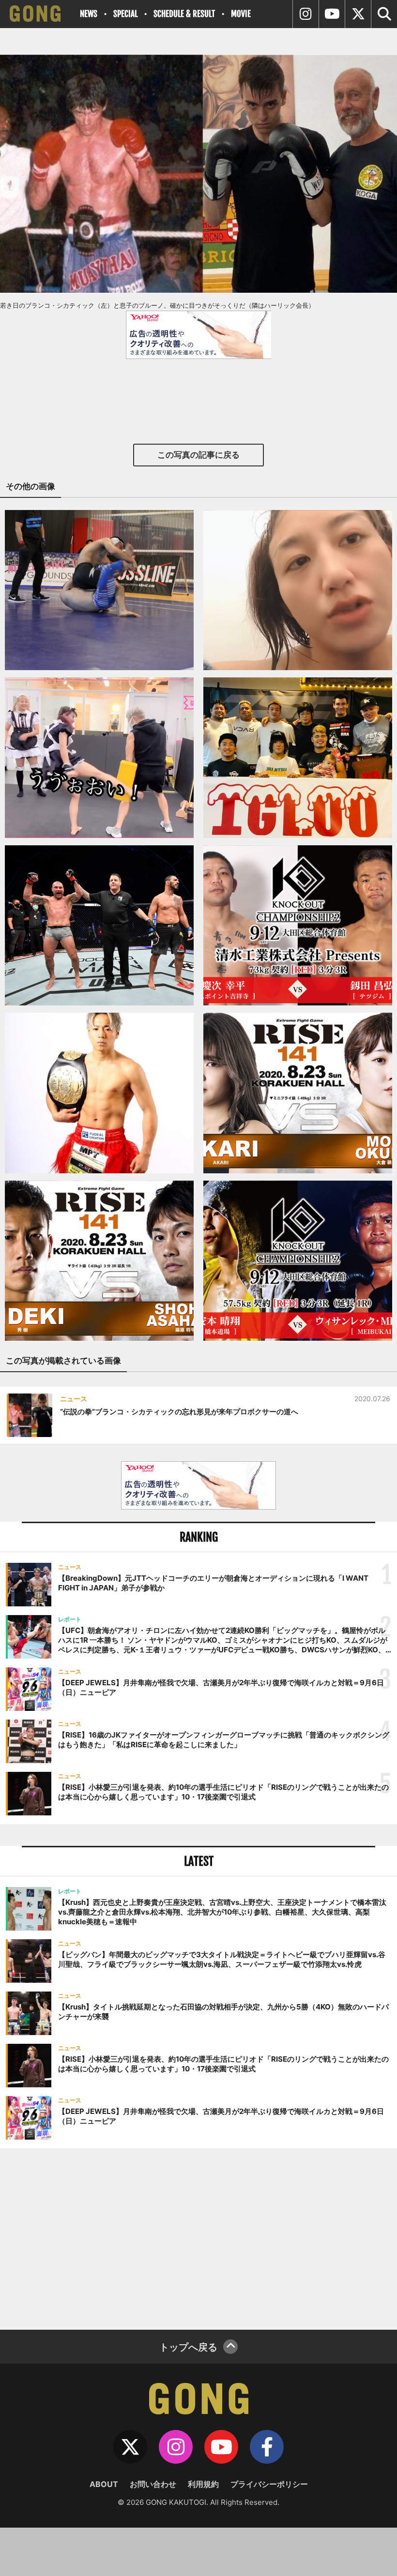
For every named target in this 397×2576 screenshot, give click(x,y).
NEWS (89, 14)
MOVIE (241, 14)
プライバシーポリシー (269, 2484)
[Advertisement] (198, 2238)
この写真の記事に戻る (198, 455)
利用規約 (203, 2484)
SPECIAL (125, 14)
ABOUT (104, 2484)
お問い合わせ (153, 2484)
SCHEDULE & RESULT (184, 14)
